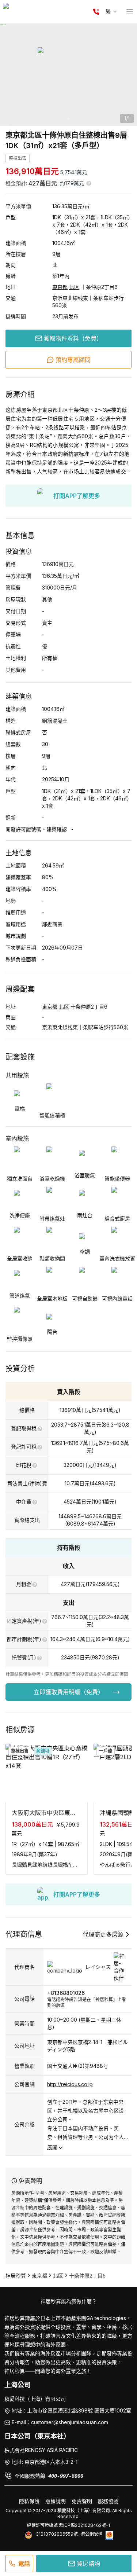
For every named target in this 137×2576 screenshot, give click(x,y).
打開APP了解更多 (77, 496)
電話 (24, 2564)
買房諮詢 (88, 2564)
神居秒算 (16, 2276)
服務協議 (108, 2501)
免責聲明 (82, 2501)
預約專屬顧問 (73, 360)
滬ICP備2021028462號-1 (84, 2525)
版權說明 (56, 2501)
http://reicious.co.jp (70, 2084)
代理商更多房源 (103, 1934)
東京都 (60, 287)
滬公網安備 (92, 2534)
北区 (74, 287)
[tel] (96, 12)
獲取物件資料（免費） (73, 338)
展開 (52, 2147)
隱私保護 (29, 2501)
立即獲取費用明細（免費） (69, 1692)
